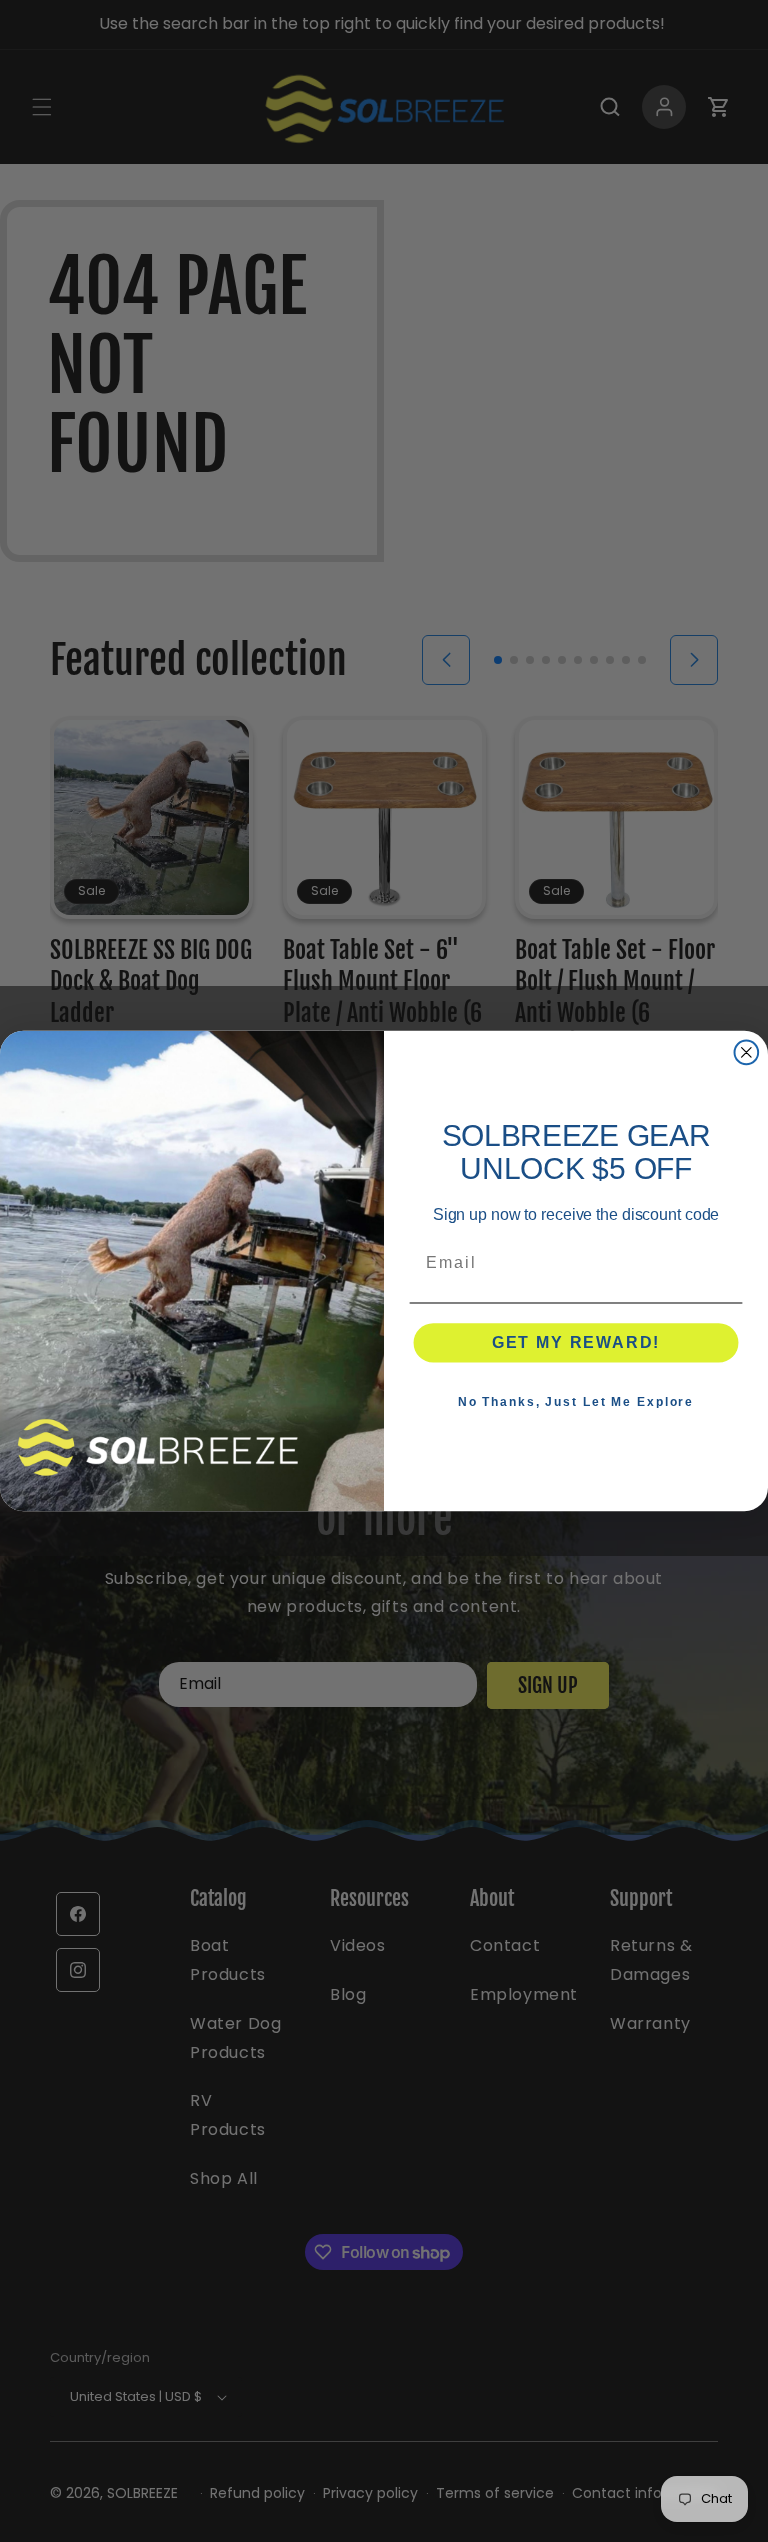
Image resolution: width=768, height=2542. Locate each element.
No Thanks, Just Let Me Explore (576, 1402)
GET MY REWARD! (576, 1342)
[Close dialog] (747, 1053)
